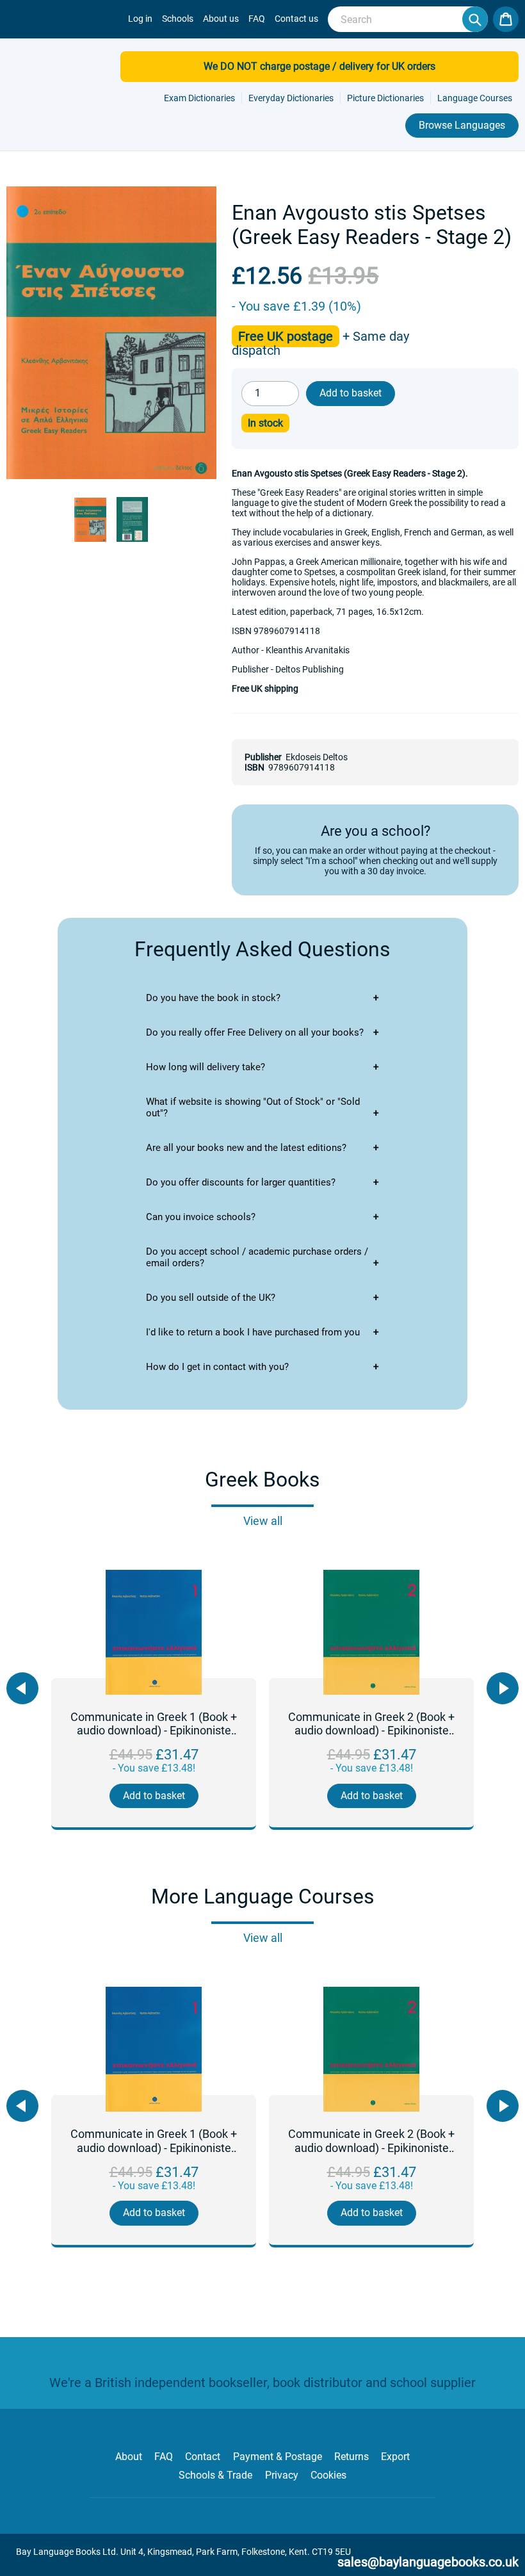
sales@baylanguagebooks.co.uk (428, 2562)
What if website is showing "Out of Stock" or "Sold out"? (253, 1107)
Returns (351, 2457)
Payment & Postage (278, 2457)
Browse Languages (462, 125)
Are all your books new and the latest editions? (246, 1148)
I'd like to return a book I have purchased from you (253, 1332)
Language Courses (475, 98)
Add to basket (154, 1796)
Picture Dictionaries (385, 98)
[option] (154, 1700)
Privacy (282, 2475)
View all (263, 1521)
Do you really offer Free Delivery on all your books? (255, 1032)
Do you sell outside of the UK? (211, 1298)
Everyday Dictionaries (291, 98)
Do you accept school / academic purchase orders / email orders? (257, 1257)
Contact (203, 2457)
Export (395, 2457)
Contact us (296, 19)
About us (221, 19)
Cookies (328, 2475)
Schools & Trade (215, 2475)
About (129, 2457)
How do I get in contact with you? (217, 1367)
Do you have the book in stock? (213, 998)
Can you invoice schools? (201, 1217)
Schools (178, 19)
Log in (140, 19)
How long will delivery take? (206, 1067)
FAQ (257, 19)
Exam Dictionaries (199, 98)
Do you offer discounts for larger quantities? (241, 1182)
